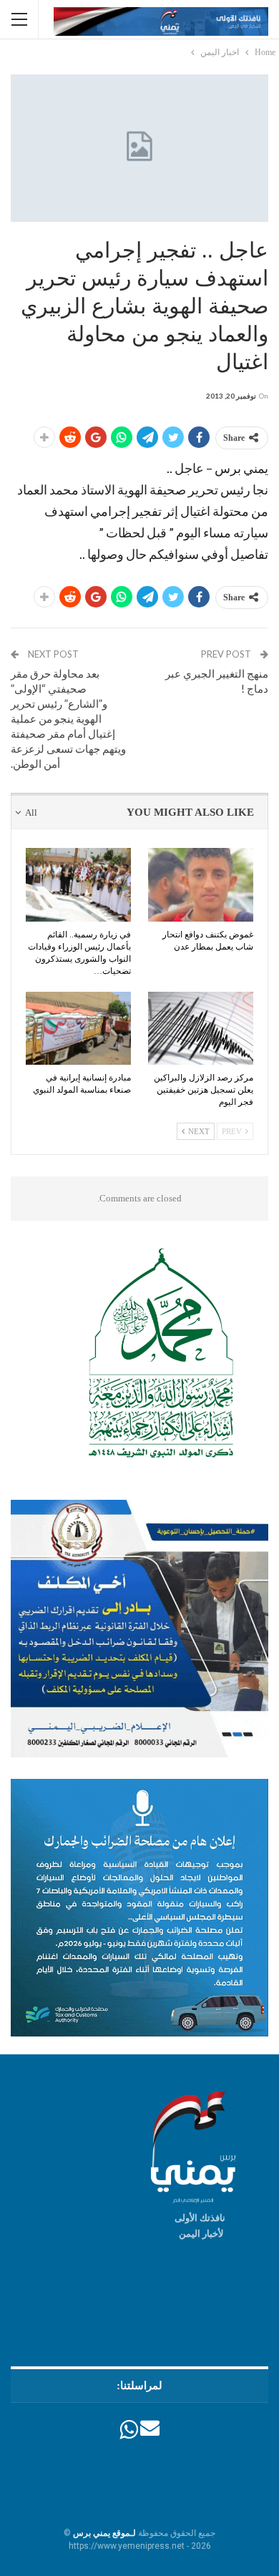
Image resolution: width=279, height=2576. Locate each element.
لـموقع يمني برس (104, 2533)
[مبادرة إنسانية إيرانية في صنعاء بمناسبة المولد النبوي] (78, 1029)
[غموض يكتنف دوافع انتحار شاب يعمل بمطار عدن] (201, 885)
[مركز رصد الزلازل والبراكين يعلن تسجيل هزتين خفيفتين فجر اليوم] (201, 1029)
